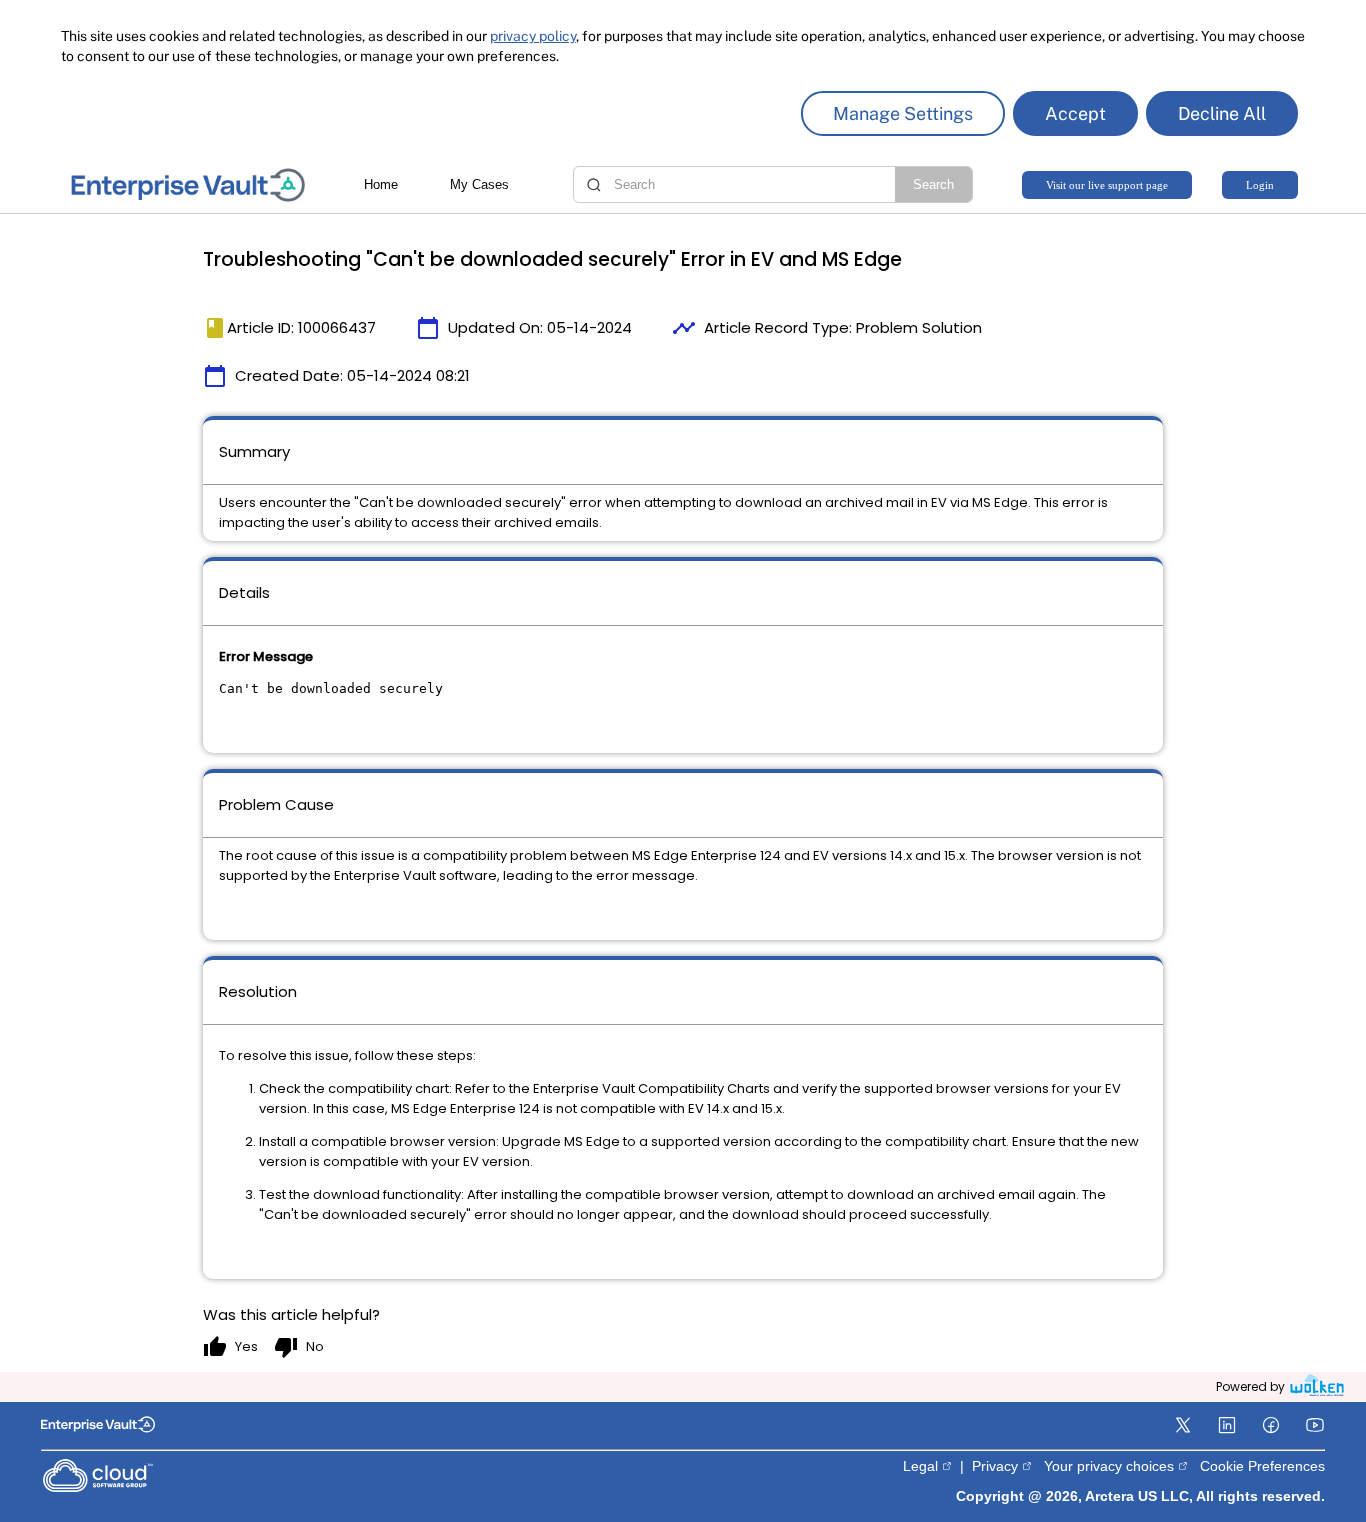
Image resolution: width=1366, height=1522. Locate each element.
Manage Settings (903, 113)
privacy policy (533, 36)
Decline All (1222, 113)
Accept (1075, 113)
